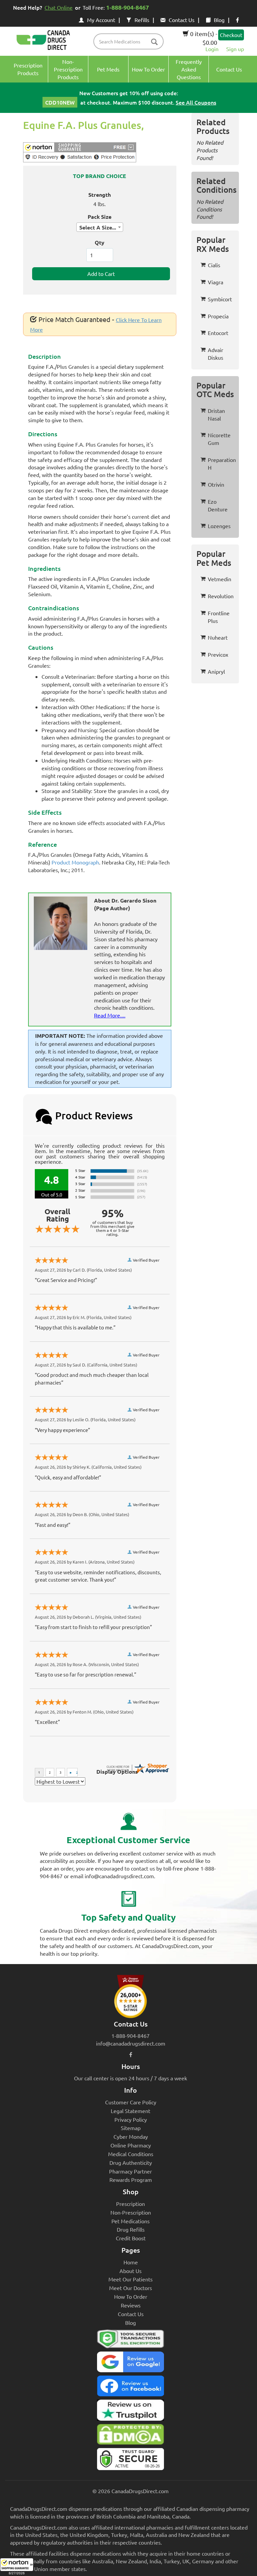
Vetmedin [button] (220, 579)
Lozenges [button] (219, 526)
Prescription (131, 2204)
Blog (219, 20)
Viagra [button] (216, 282)
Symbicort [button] (220, 299)
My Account (101, 20)
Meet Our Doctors (131, 2288)
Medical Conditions (131, 2154)
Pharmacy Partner (131, 2171)
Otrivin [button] (216, 484)
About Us (131, 2271)
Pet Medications (131, 2221)
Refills (142, 20)
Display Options (117, 1772)
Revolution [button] (221, 596)
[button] (17, 2567)
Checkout (231, 35)
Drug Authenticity (131, 2162)
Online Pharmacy (131, 2145)
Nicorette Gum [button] (219, 439)
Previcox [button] (218, 654)
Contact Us (182, 20)
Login (212, 49)
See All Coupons (196, 102)
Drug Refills (131, 2229)
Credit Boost (131, 2238)
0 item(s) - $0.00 (203, 38)
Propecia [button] (218, 316)
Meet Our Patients (131, 2279)
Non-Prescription (131, 2212)
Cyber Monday (131, 2136)
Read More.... (110, 1015)
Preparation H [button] (222, 463)
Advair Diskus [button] (216, 354)
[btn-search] (154, 42)
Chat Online (59, 7)
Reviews (131, 2305)
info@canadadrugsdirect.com (131, 2043)
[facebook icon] (237, 20)
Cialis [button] (214, 265)
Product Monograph (75, 862)
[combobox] (100, 227)
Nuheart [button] (218, 637)
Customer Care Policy (131, 2102)
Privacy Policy (131, 2119)
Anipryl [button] (216, 671)
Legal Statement (131, 2111)
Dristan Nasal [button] (216, 414)
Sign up (235, 49)
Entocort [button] (218, 333)
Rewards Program (131, 2180)
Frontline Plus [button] (219, 617)
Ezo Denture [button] (218, 505)
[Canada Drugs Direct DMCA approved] (131, 2436)
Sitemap (131, 2128)
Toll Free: (116, 7)
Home (131, 2262)
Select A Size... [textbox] (98, 227)
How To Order (131, 2296)
